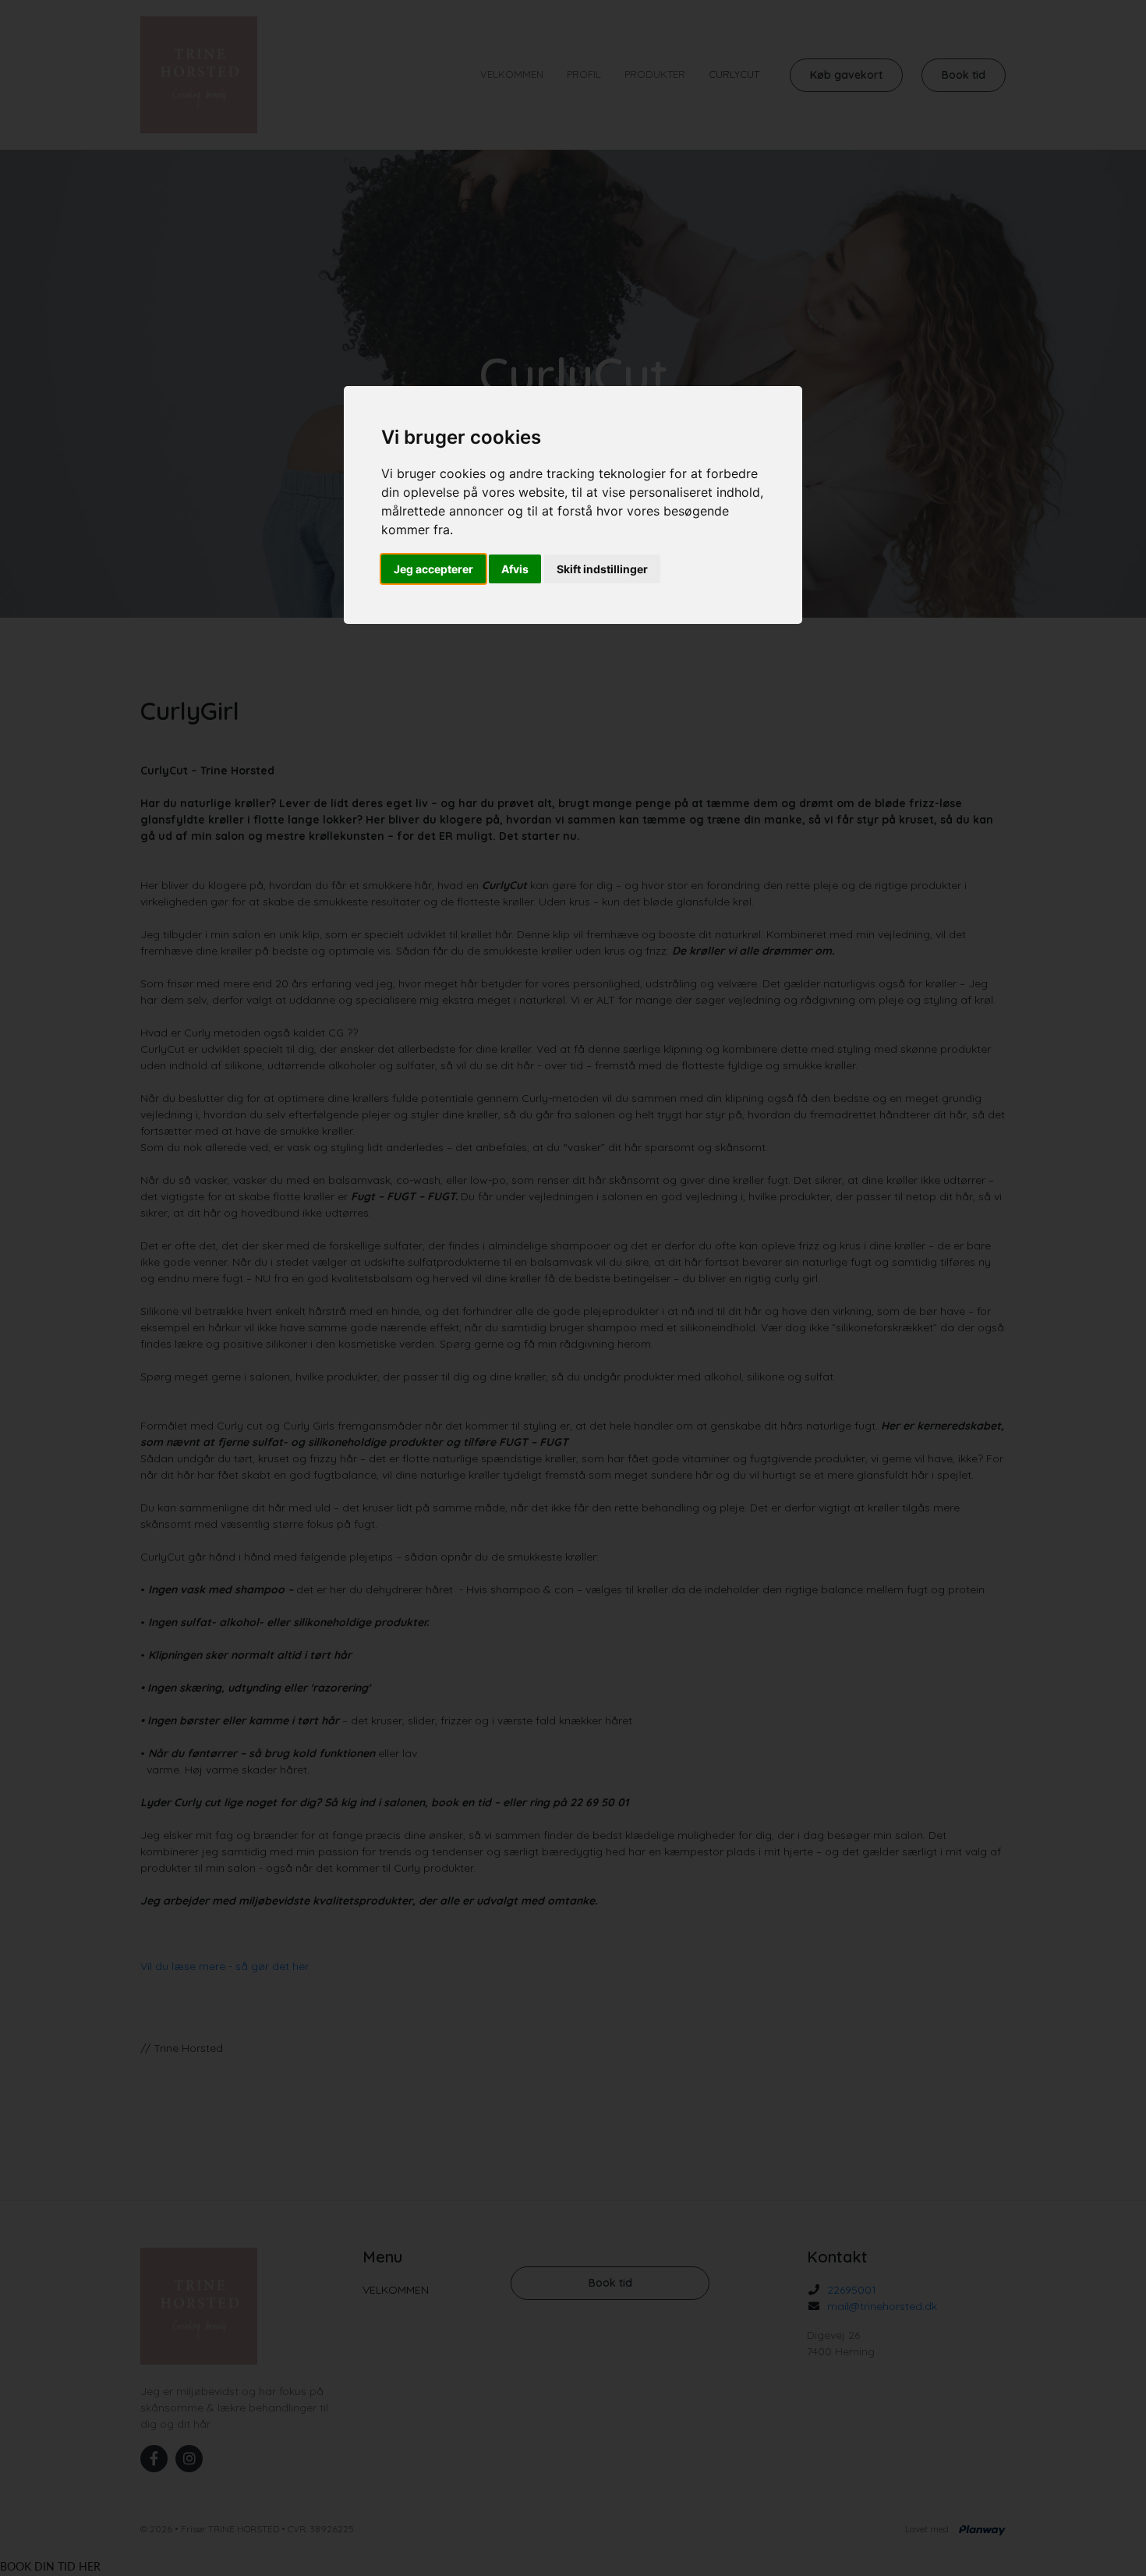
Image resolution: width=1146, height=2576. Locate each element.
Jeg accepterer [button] (433, 569)
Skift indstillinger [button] (602, 569)
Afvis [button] (515, 569)
